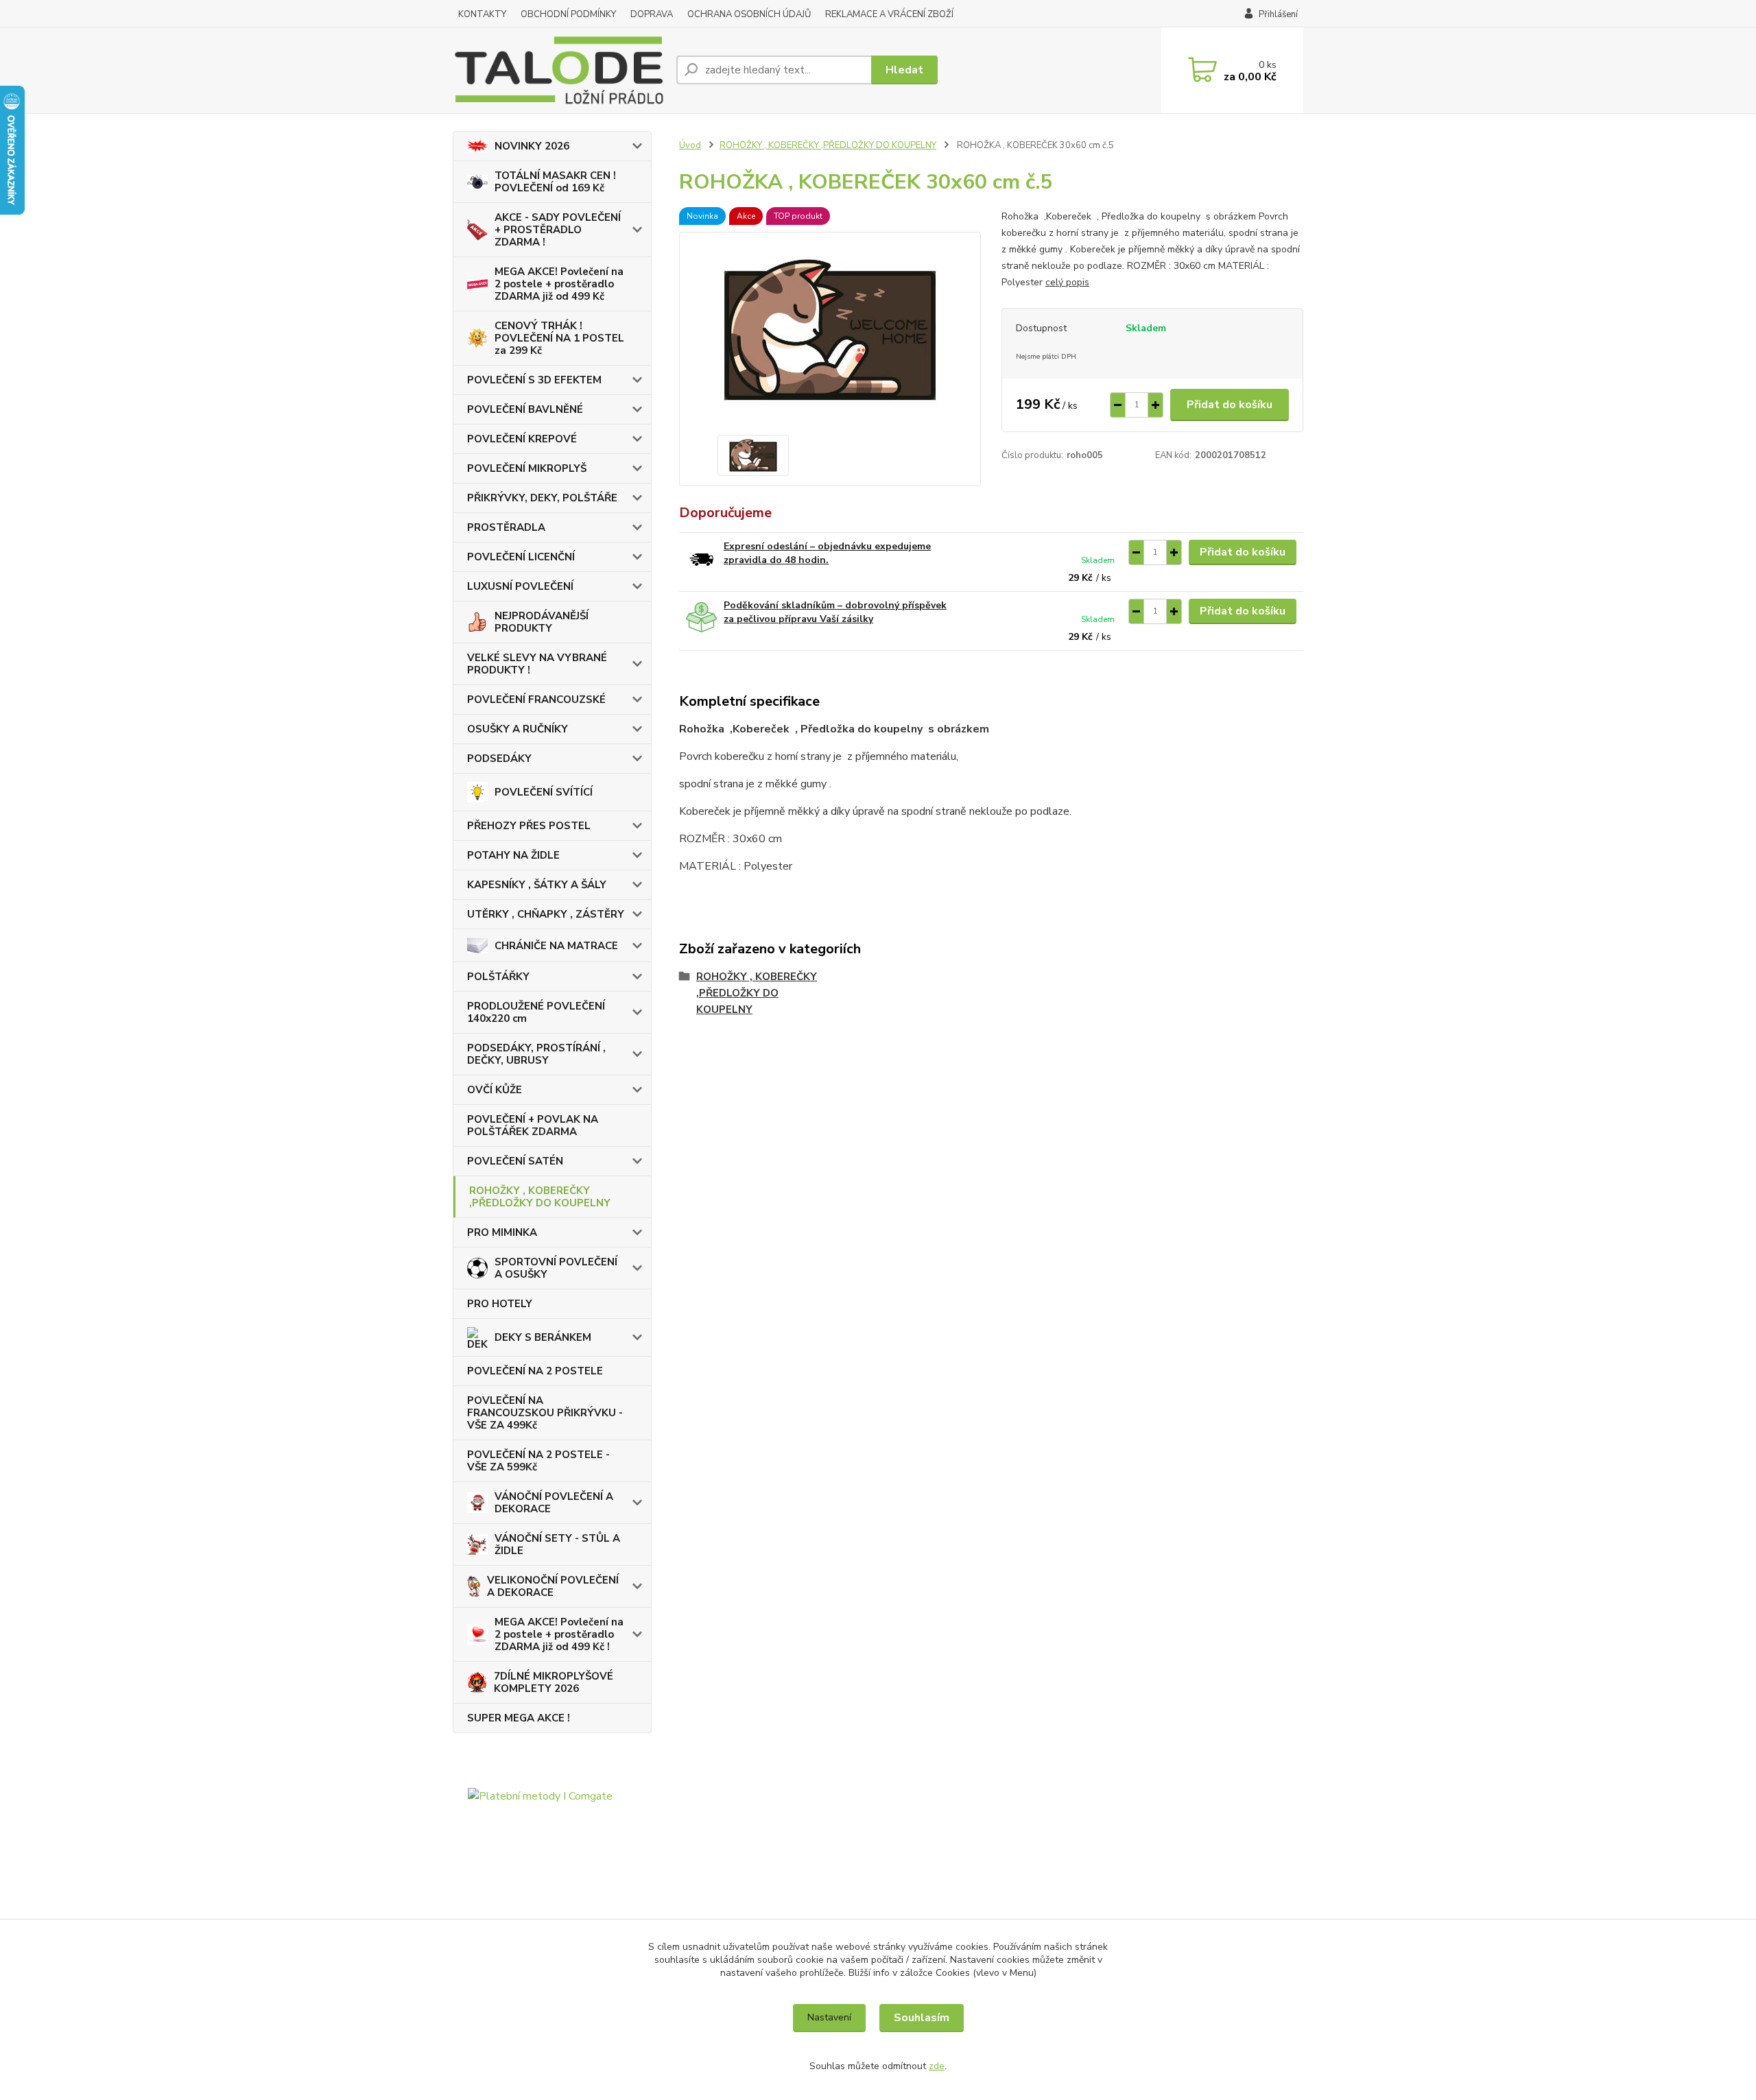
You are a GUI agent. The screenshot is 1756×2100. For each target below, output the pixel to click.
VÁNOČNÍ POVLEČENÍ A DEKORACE (554, 1503)
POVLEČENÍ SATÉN (515, 1161)
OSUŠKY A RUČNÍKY (518, 729)
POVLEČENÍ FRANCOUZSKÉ (536, 700)
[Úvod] (559, 70)
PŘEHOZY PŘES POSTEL (529, 826)
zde (937, 2066)
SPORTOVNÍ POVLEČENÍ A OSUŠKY (556, 1268)
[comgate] (552, 1861)
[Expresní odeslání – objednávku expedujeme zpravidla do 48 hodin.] (701, 559)
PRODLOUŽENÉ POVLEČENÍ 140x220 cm (536, 1012)
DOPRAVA (652, 14)
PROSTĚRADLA (506, 527)
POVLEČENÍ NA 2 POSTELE (535, 1371)
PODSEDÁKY (499, 759)
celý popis (1067, 282)
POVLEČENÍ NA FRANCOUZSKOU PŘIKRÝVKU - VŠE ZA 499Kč (545, 1413)
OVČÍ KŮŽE (495, 1090)
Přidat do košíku (1230, 405)
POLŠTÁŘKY (498, 977)
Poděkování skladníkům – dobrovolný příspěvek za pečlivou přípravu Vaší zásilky (835, 612)
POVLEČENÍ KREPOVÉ (522, 439)
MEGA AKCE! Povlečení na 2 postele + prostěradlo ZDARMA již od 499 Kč (559, 284)
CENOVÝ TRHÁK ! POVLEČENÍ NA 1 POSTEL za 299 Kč (559, 338)
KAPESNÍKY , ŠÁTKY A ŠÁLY (537, 885)
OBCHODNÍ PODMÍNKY (568, 14)
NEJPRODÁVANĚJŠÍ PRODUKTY (542, 622)
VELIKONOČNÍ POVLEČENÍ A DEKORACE (553, 1586)
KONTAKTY (482, 14)
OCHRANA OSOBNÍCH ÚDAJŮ (749, 14)
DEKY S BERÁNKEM (543, 1337)
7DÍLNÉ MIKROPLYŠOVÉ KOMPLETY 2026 (554, 1682)
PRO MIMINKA (502, 1232)
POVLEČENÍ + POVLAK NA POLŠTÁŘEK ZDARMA (533, 1125)
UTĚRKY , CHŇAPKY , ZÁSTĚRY (546, 914)
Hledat (904, 70)
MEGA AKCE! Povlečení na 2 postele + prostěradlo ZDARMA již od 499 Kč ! (559, 1634)
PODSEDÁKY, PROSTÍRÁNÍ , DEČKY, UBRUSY (536, 1054)
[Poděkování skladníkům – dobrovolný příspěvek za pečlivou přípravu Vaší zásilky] (701, 618)
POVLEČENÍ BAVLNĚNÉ (525, 409)
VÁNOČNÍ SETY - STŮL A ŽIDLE (557, 1544)
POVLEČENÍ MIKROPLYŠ (527, 468)
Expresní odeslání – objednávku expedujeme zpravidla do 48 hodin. (827, 553)
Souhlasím (922, 2018)
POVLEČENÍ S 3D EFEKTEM (534, 380)
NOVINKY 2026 (532, 146)
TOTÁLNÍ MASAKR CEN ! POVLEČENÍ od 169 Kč (555, 182)
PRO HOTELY (500, 1304)
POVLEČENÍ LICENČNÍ (521, 557)
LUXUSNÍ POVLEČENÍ (520, 586)
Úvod (690, 145)
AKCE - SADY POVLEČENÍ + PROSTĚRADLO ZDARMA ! (558, 230)
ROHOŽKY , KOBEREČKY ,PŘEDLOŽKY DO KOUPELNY (540, 1197)
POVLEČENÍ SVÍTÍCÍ (544, 792)
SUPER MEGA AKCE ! (519, 1718)
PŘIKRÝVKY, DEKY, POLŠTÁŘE (542, 498)
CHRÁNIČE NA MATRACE (556, 946)
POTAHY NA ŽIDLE (513, 855)
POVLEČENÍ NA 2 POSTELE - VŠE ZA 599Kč (538, 1461)
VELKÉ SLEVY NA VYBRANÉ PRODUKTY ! (537, 664)
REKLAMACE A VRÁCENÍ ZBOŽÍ (889, 14)
